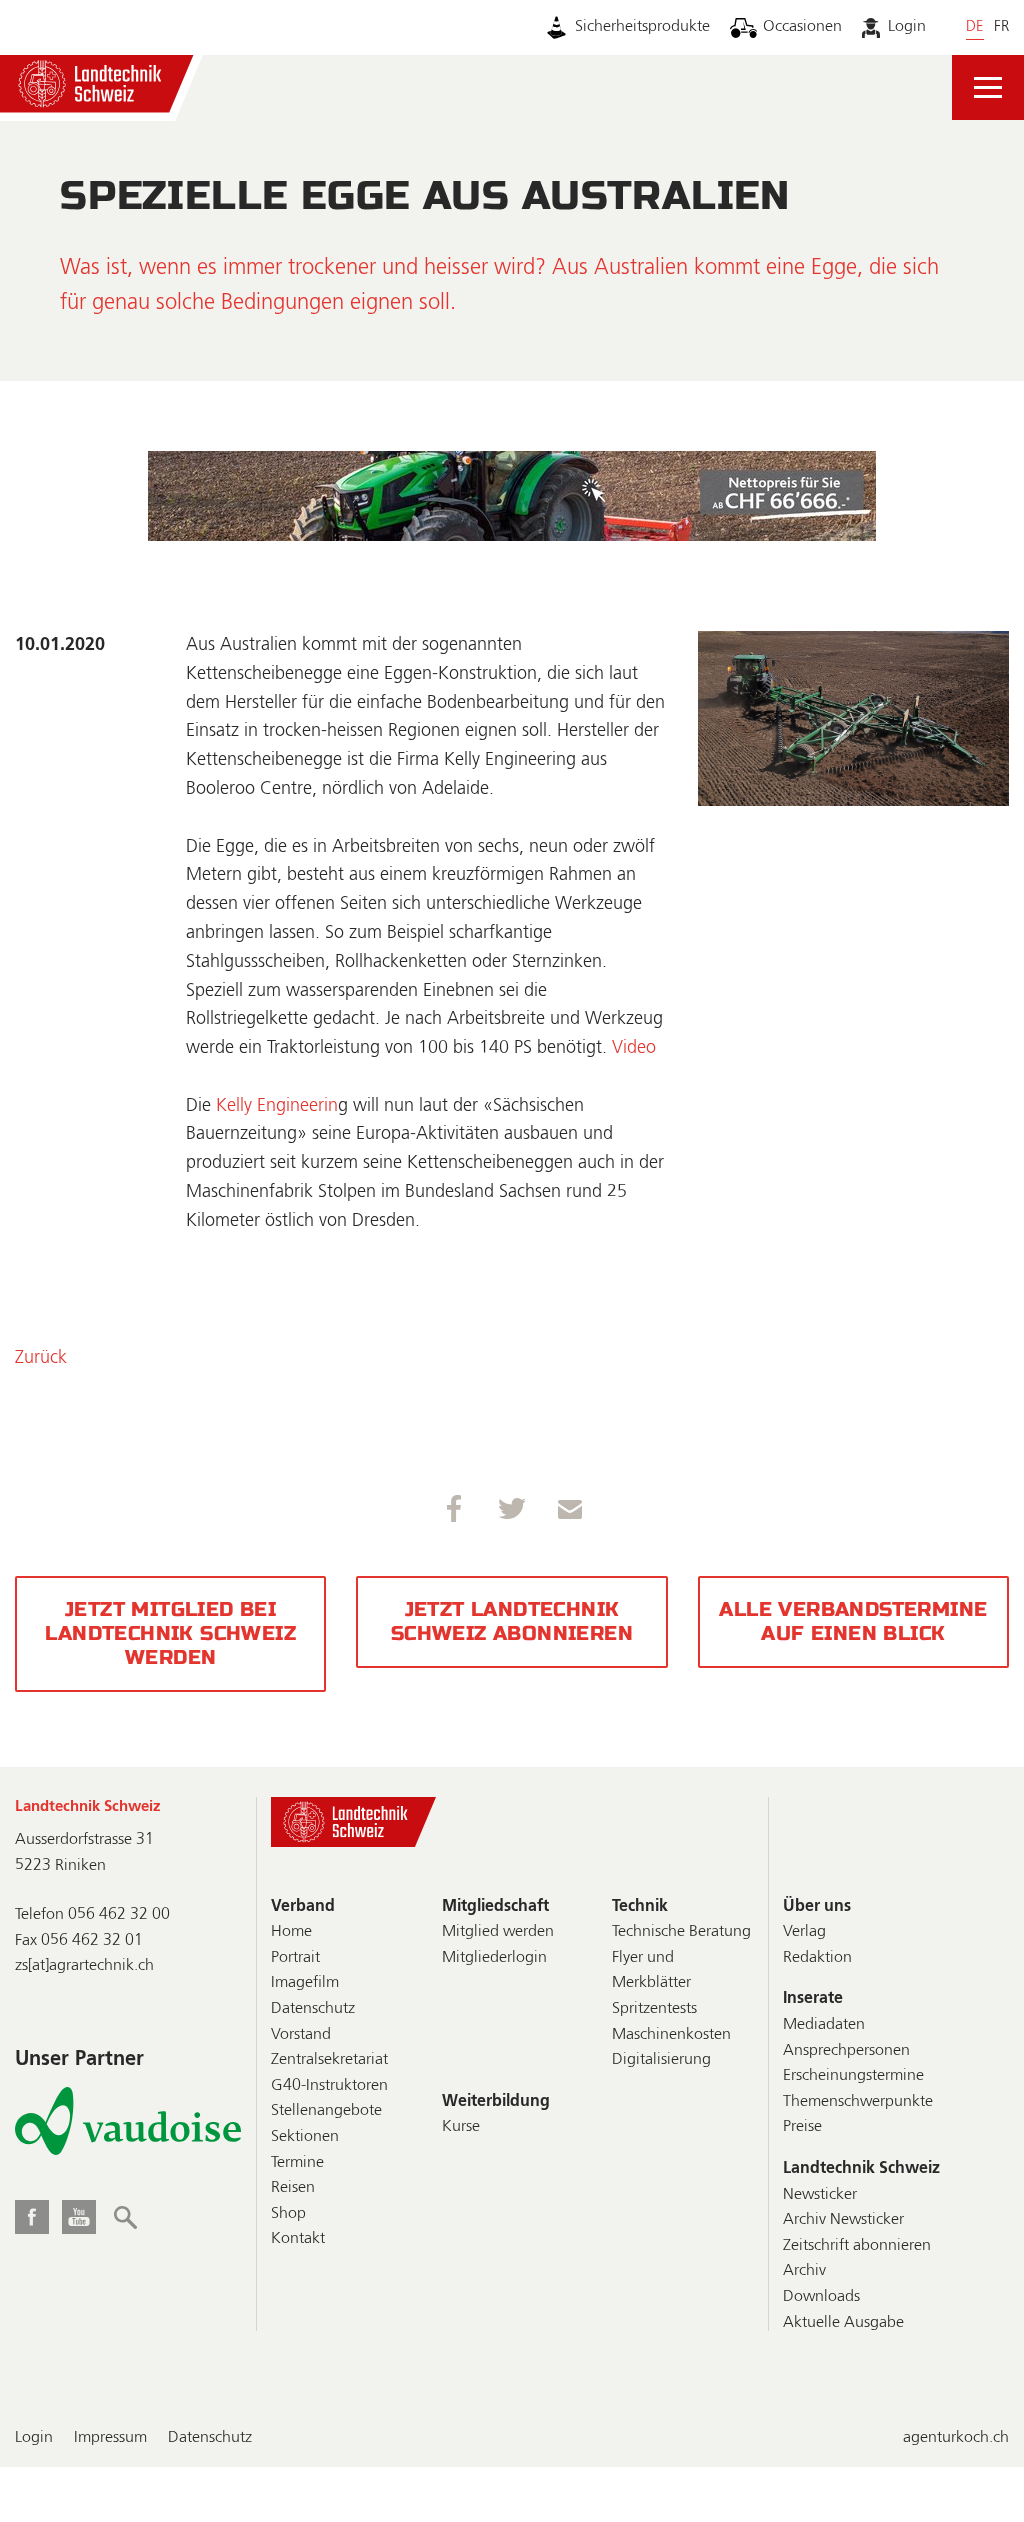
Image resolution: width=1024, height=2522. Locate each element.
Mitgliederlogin (494, 1958)
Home (291, 1932)
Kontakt (298, 2239)
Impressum (110, 2438)
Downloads (821, 2297)
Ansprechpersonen (846, 2051)
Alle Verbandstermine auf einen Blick (853, 1621)
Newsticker (820, 2195)
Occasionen (802, 27)
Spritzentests (654, 2009)
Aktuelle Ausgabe (843, 2323)
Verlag (804, 1932)
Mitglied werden (498, 1932)
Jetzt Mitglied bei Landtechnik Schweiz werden (170, 1633)
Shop (288, 2214)
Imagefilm (305, 1983)
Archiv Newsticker (843, 2220)
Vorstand (301, 2035)
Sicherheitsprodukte (642, 27)
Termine (297, 2163)
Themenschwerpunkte (858, 2102)
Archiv (804, 2271)
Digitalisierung (661, 2060)
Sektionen (305, 2137)
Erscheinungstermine (853, 2076)
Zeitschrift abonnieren (857, 2246)
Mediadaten (824, 2025)
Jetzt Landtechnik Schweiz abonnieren (512, 1621)
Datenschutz (313, 2009)
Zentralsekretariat (329, 2060)
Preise (802, 2127)
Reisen (293, 2188)
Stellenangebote (326, 2111)
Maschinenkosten (671, 2035)
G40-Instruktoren (329, 2086)
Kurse (461, 2127)
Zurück (41, 1358)
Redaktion (817, 1958)
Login (906, 27)
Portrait (295, 1958)
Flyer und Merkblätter (651, 1971)
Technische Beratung (681, 1932)
